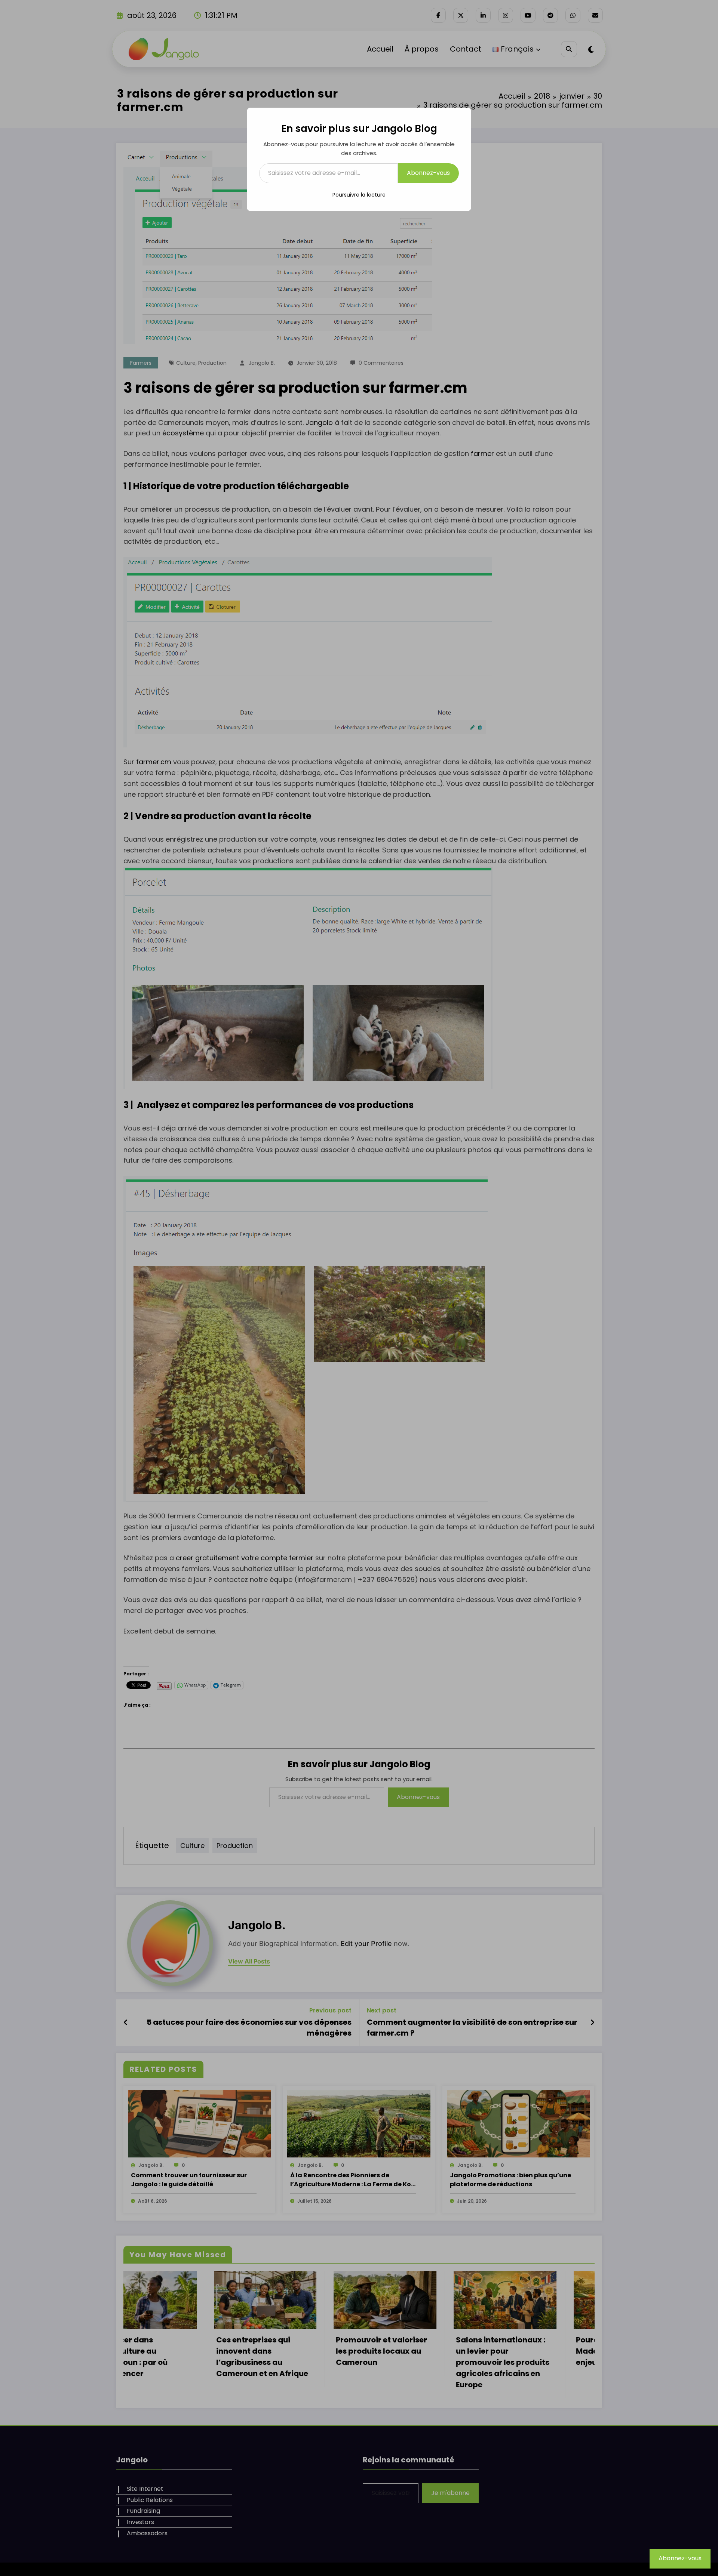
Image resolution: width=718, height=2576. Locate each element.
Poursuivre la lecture (359, 195)
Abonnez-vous (428, 173)
